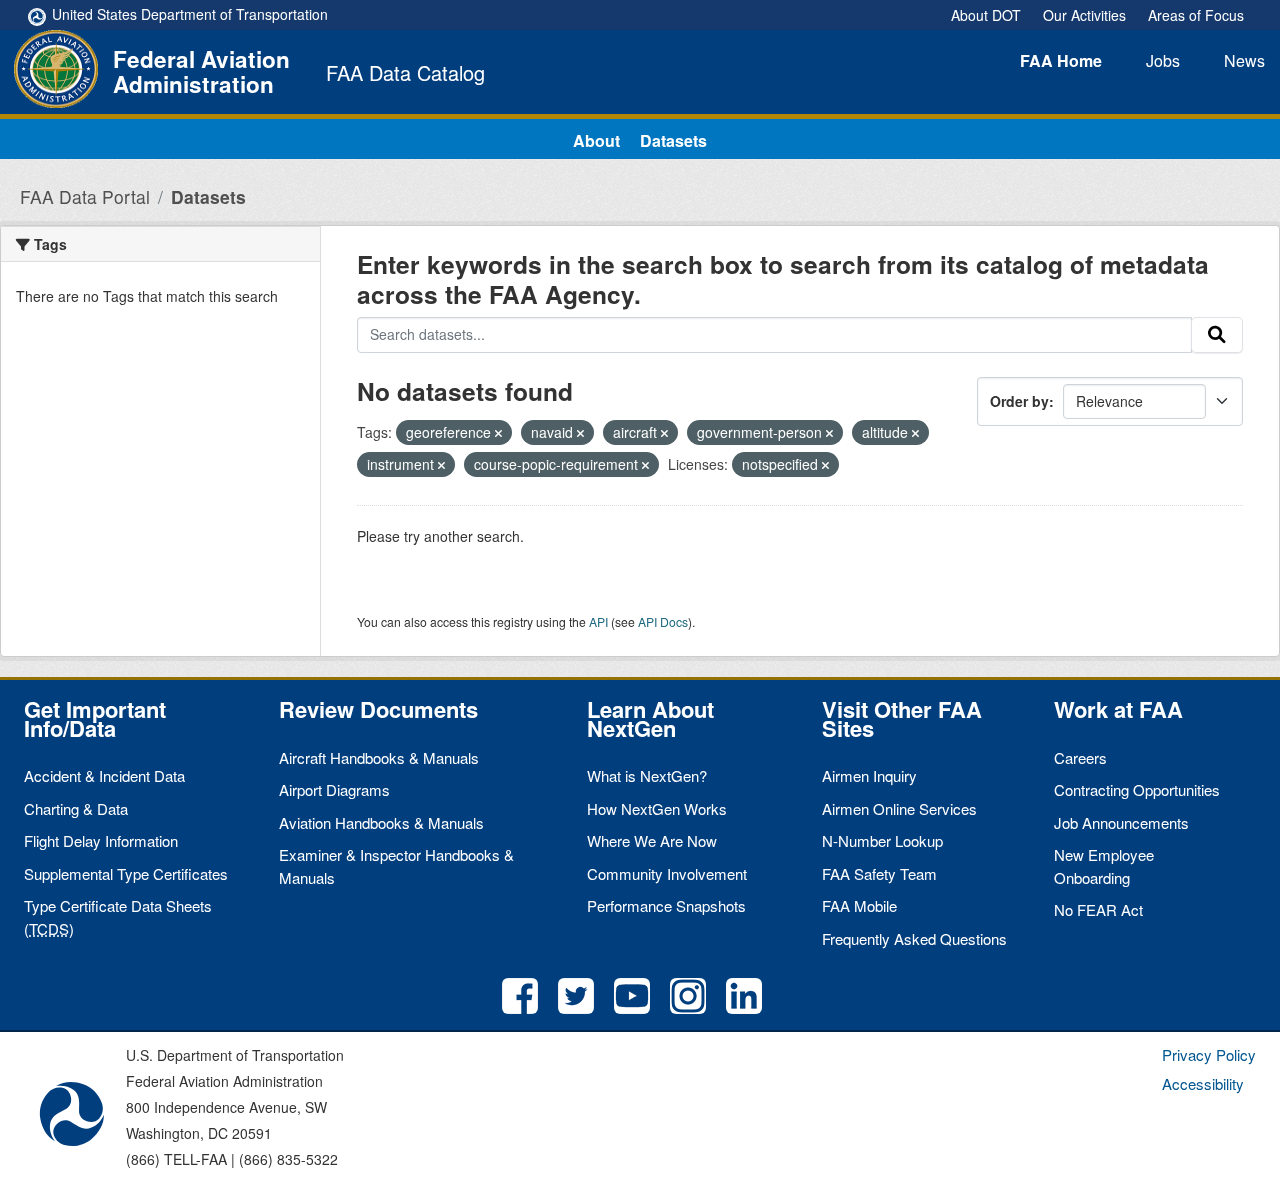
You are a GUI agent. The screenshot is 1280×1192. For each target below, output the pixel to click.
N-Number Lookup (882, 840)
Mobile (859, 905)
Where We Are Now (652, 840)
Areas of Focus (1196, 15)
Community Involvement (667, 873)
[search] (1217, 335)
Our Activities (1084, 15)
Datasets (673, 140)
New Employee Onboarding (1104, 866)
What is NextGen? (647, 775)
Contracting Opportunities (1137, 789)
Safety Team (879, 873)
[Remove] (498, 433)
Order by (1019, 401)
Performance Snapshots (666, 905)
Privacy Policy (1209, 1054)
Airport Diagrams (334, 789)
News (1244, 60)
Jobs (1163, 60)
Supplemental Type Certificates (126, 873)
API (598, 621)
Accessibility (1203, 1083)
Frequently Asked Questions (914, 938)
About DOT (986, 15)
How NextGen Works (657, 808)
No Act (1098, 909)
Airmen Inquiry (869, 775)
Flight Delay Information (101, 840)
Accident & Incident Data (104, 775)
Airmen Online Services (899, 808)
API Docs (663, 621)
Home (1061, 60)
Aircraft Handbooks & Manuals (379, 757)
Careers (1080, 757)
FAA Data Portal (85, 196)
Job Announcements (1121, 822)
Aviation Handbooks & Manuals (381, 822)
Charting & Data (76, 808)
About (596, 140)
